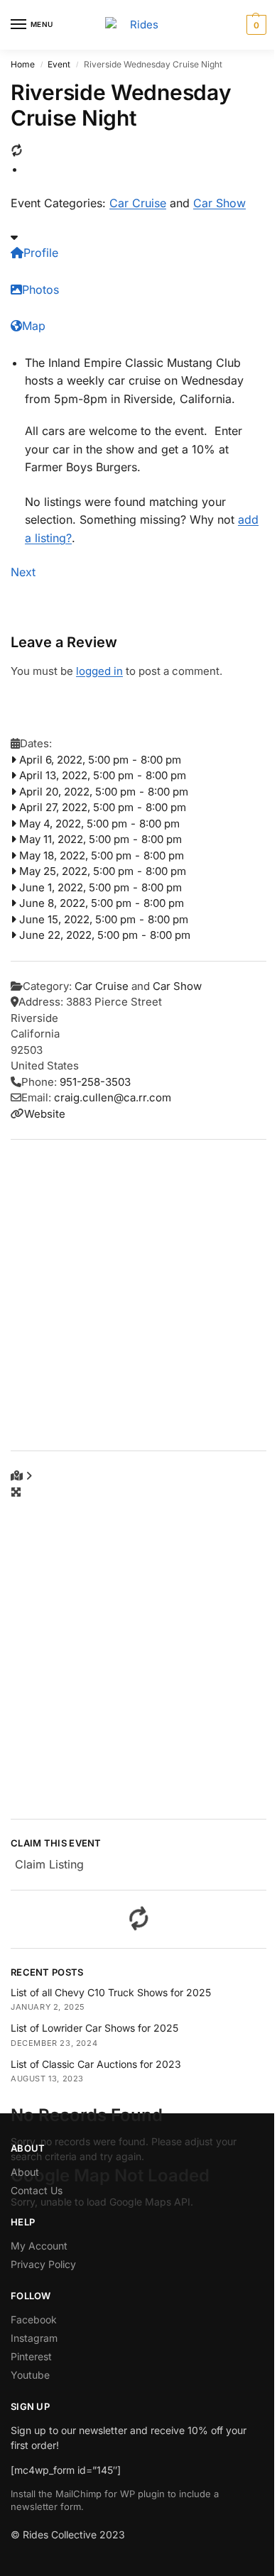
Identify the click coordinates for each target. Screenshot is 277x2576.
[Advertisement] (138, 1295)
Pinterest (31, 2356)
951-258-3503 (95, 1082)
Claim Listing (49, 1864)
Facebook (34, 2319)
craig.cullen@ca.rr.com (113, 1097)
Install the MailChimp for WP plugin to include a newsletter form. (115, 2500)
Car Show (219, 203)
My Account (39, 2246)
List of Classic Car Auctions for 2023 (96, 2064)
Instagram (34, 2338)
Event (59, 64)
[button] (255, 25)
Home (23, 64)
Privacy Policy (43, 2264)
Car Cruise (138, 203)
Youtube (30, 2375)
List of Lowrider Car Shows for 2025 (94, 2028)
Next (23, 572)
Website (45, 1114)
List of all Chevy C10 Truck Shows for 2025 (111, 1992)
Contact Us (37, 2190)
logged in (99, 671)
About (25, 2172)
